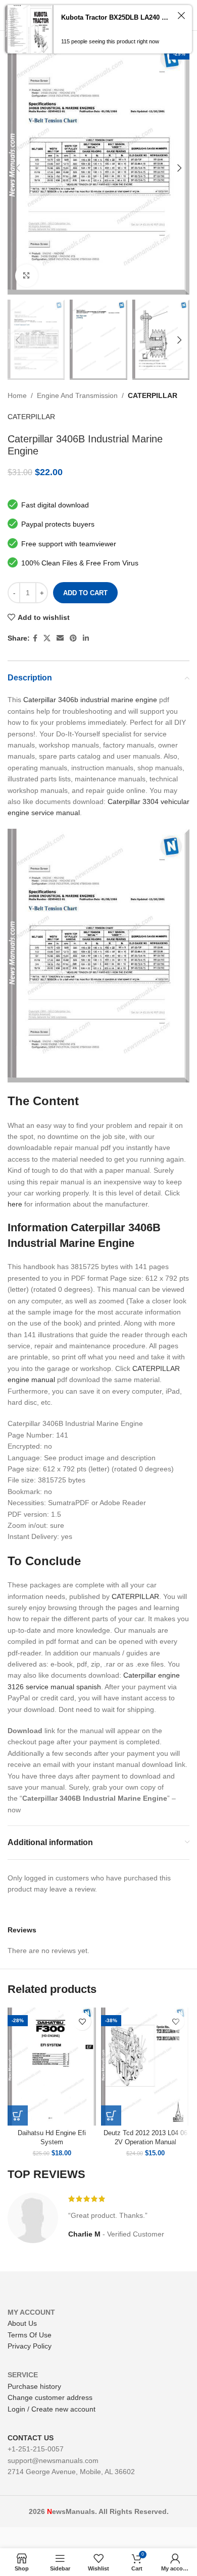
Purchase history (34, 2386)
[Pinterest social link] (73, 638)
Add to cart (85, 593)
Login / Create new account (52, 2409)
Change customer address (50, 2397)
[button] (18, 2115)
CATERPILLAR (153, 395)
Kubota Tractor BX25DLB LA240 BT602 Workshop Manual (117, 17)
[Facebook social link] (35, 638)
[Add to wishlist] (82, 2021)
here (15, 1204)
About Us (22, 2323)
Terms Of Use (30, 2335)
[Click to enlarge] (27, 276)
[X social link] (47, 638)
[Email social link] (60, 638)
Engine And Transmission (77, 395)
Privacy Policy (30, 2346)
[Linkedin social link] (86, 638)
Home (17, 395)
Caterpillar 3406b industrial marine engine (90, 700)
